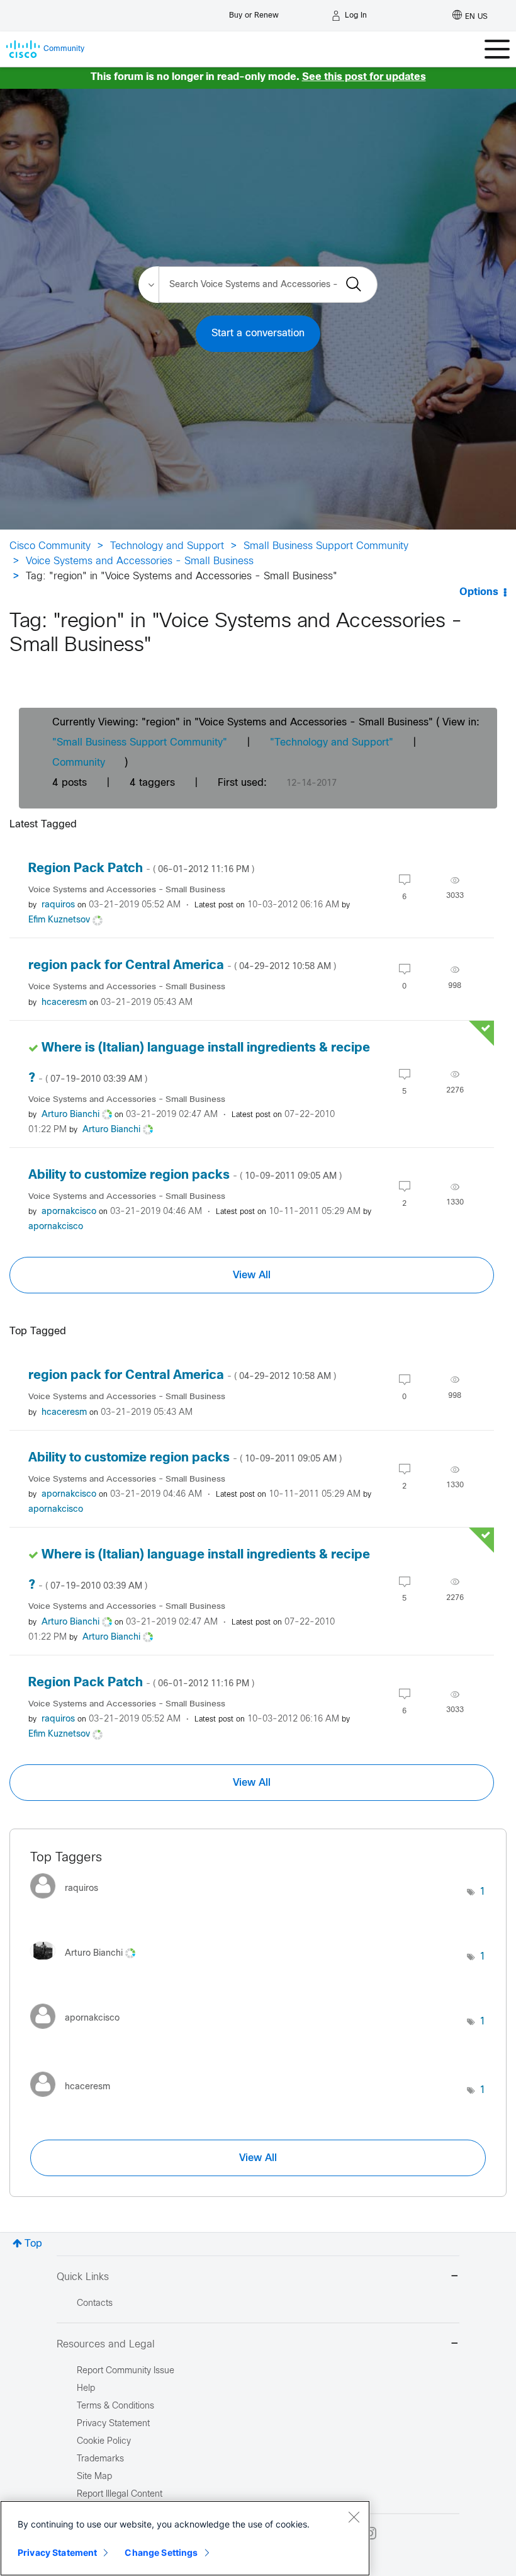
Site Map (94, 2477)
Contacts (95, 2304)
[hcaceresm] (75, 2100)
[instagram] (370, 2533)
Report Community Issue (126, 2371)
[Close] (354, 2517)
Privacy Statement (57, 2552)
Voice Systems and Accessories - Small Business (140, 561)
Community (79, 763)
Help (86, 2389)
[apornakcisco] (80, 2032)
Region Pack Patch (141, 869)
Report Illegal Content (120, 2494)
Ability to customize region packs (185, 1175)
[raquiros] (69, 1902)
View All (252, 1275)
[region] (185, 2538)
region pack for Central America (182, 966)
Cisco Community (50, 546)
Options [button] (479, 592)
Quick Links (83, 2277)
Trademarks (100, 2459)
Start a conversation (258, 333)
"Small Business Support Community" (140, 743)
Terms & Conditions (115, 2406)
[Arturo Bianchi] (87, 1964)
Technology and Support (167, 546)
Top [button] (33, 2244)
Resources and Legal (106, 2345)
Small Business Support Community (326, 546)
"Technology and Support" (332, 743)
